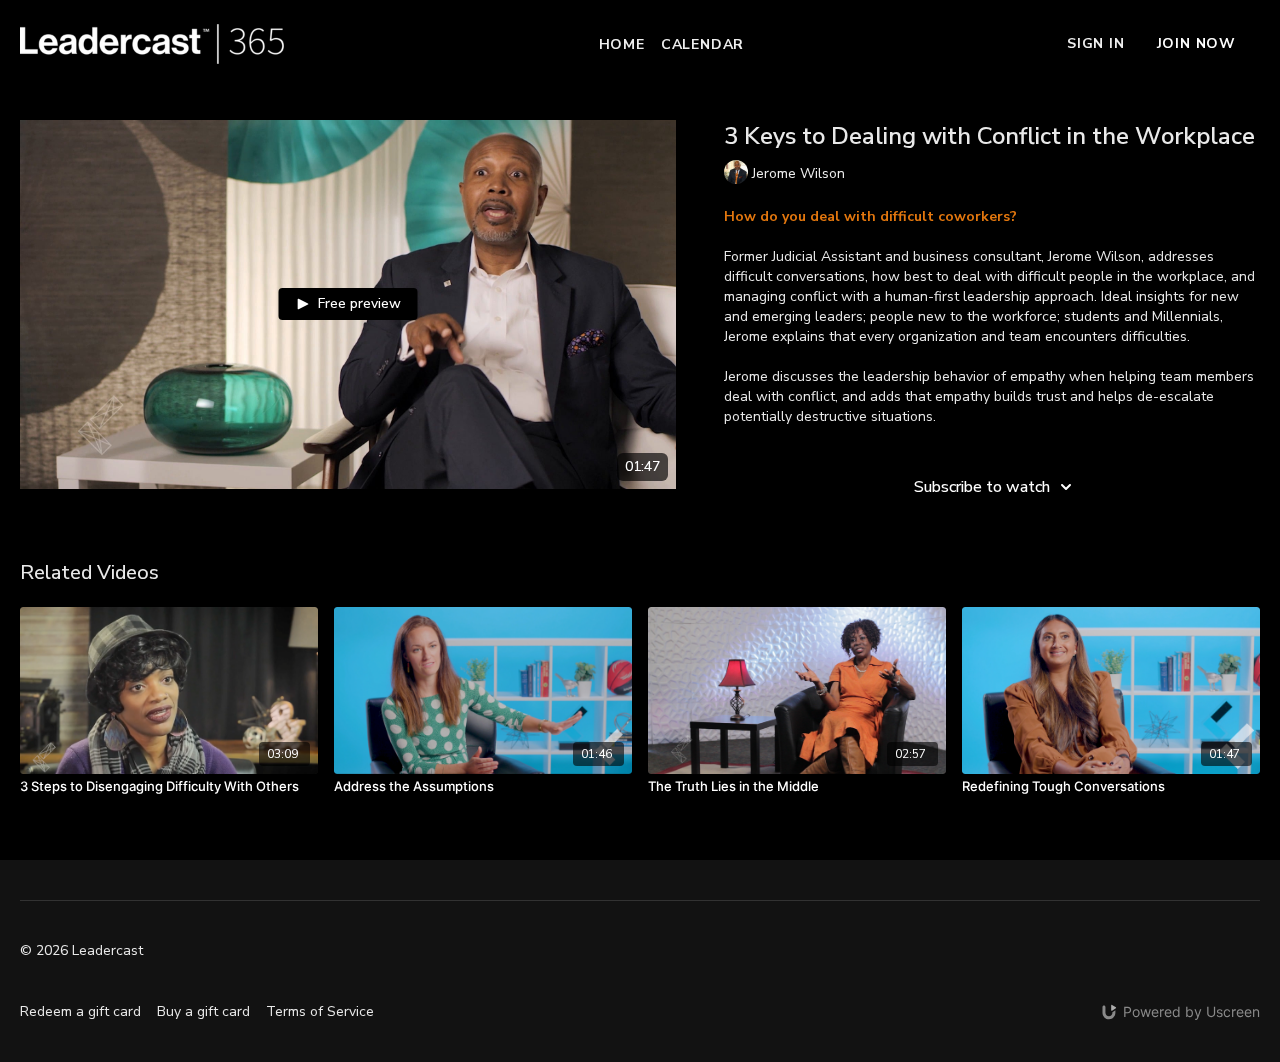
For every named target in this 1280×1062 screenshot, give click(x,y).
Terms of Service (320, 1011)
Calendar (702, 44)
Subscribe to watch (982, 487)
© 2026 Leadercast (81, 951)
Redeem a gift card (80, 1011)
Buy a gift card (203, 1011)
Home (622, 44)
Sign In (1096, 43)
